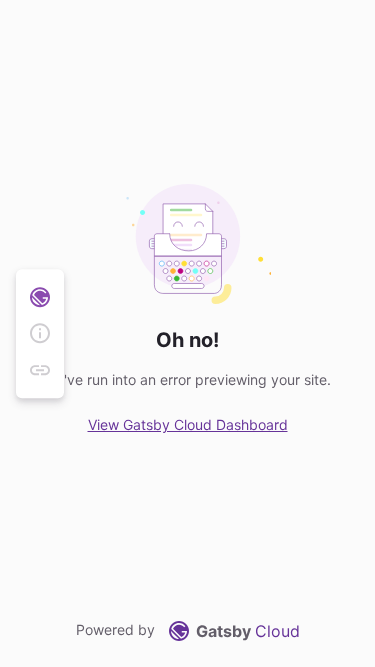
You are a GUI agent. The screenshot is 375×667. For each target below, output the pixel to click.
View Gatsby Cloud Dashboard (188, 424)
